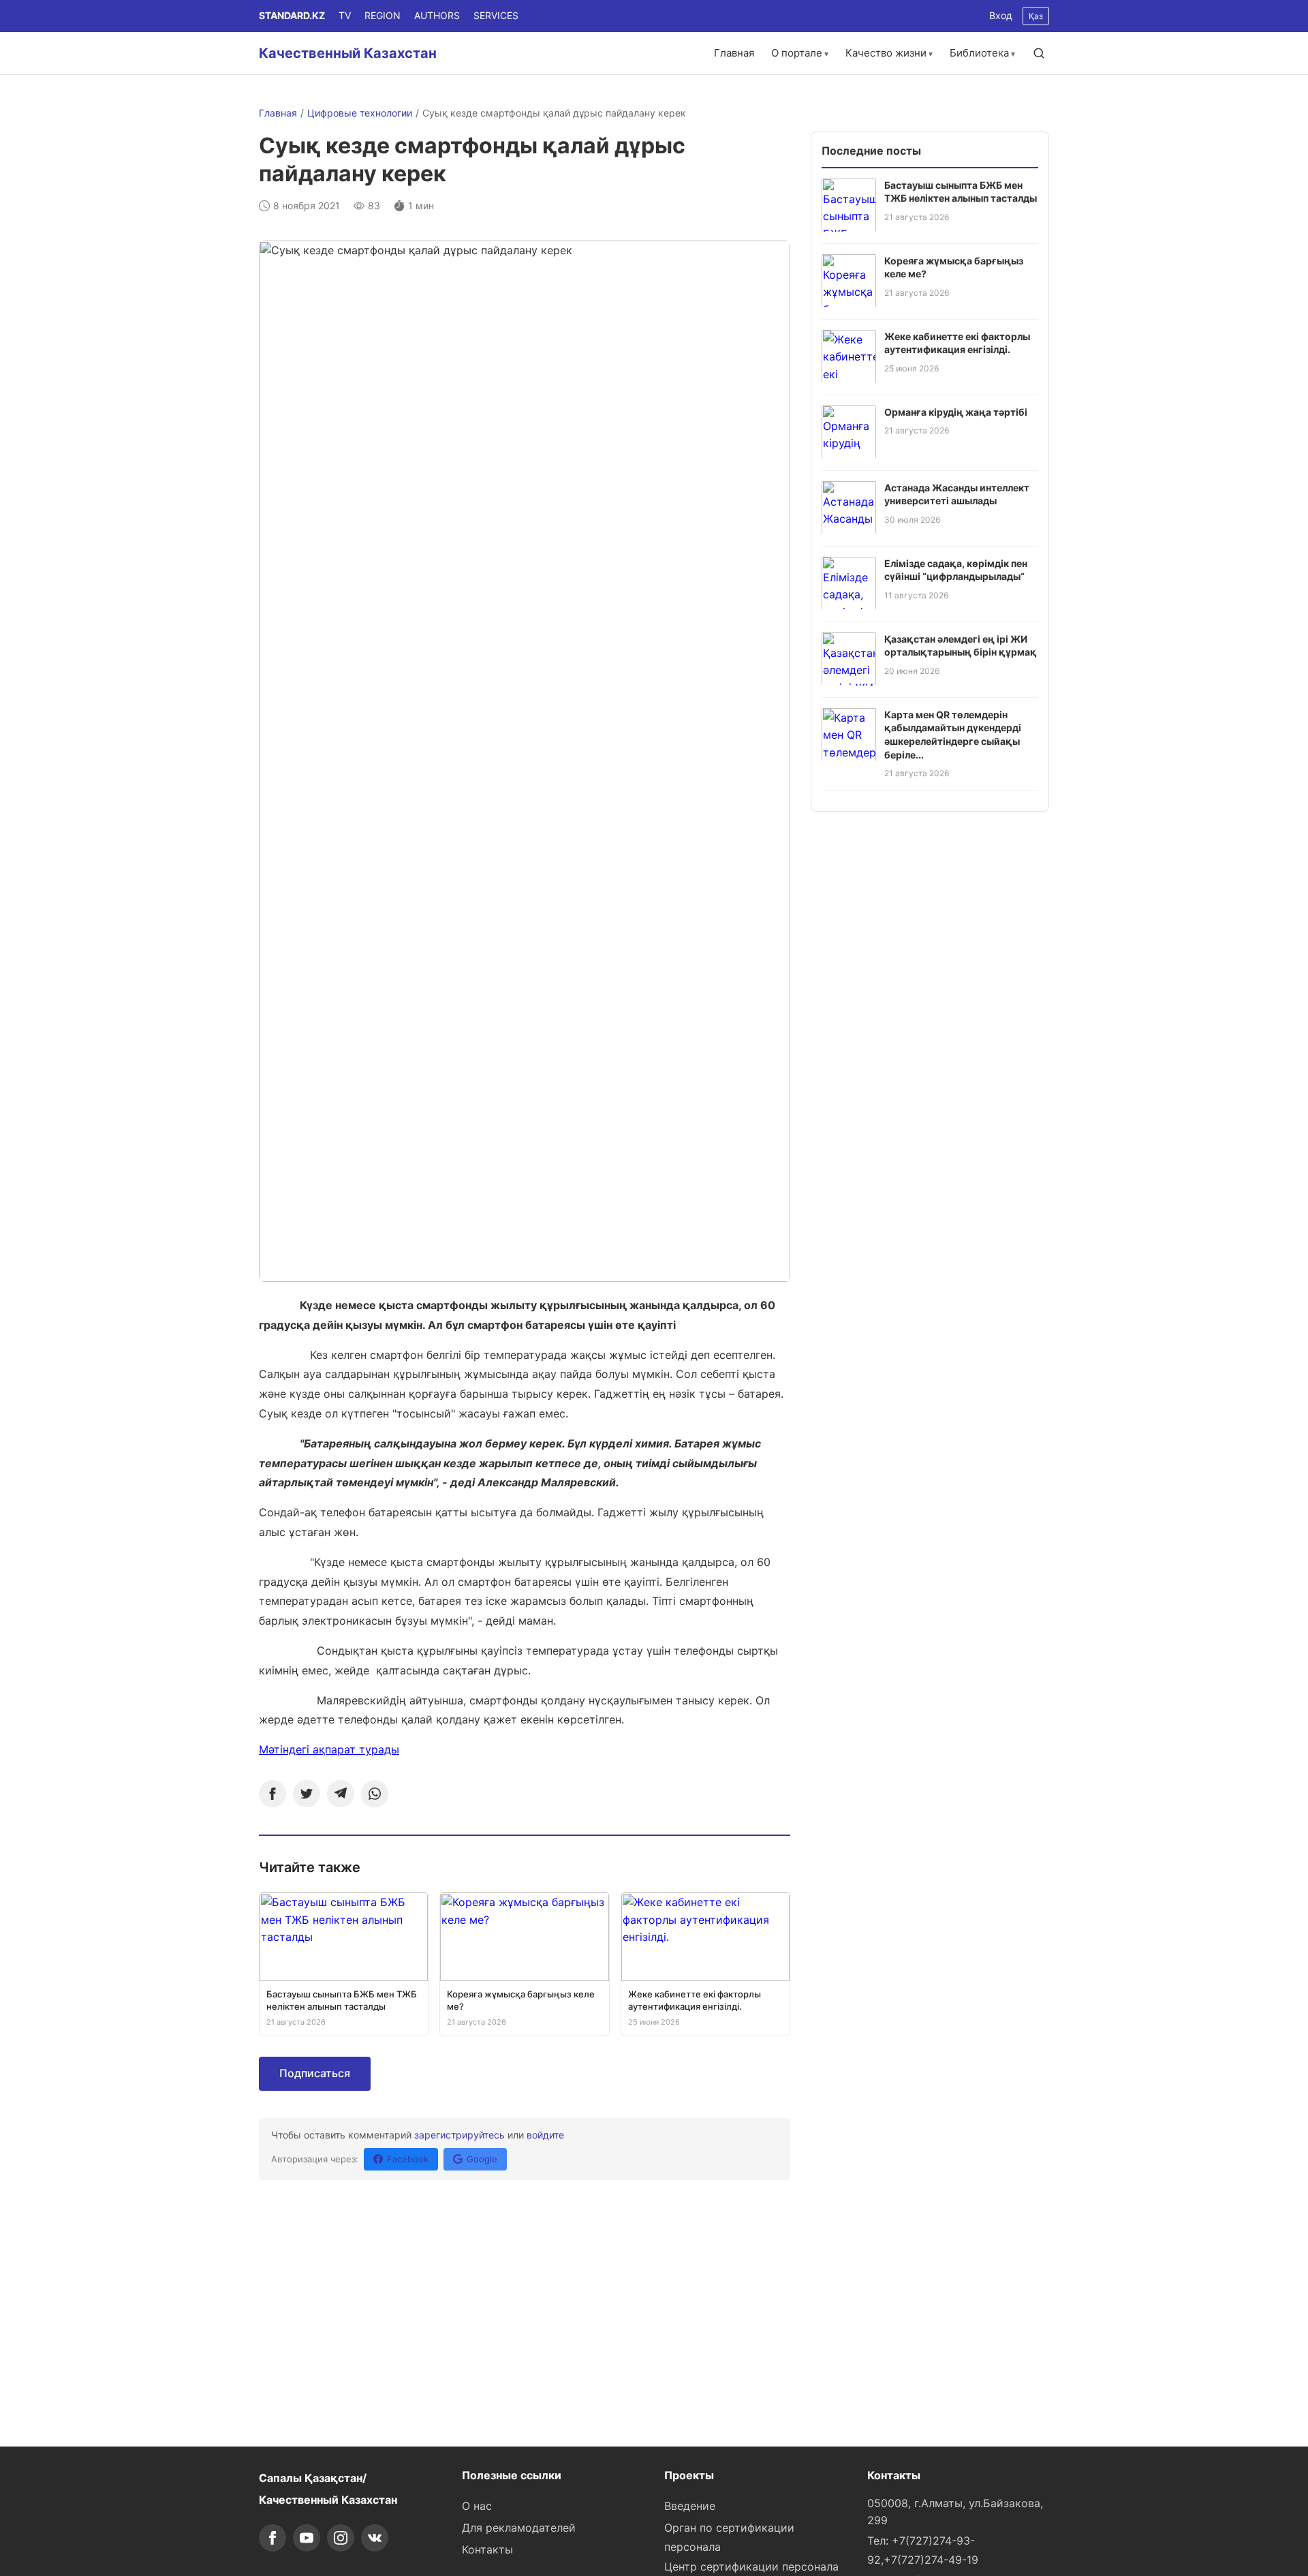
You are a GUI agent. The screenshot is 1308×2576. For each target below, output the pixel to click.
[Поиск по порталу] (1039, 53)
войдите (545, 2135)
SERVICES (496, 15)
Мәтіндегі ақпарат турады (329, 1749)
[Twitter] (307, 1794)
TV (345, 15)
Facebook (408, 2159)
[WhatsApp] (375, 1794)
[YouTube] (307, 2538)
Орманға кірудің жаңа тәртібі (956, 411)
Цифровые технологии (360, 113)
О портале (797, 53)
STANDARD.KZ (292, 15)
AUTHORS (437, 15)
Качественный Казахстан (348, 53)
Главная (734, 53)
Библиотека (979, 53)
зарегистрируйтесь (460, 2135)
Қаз (1036, 16)
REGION (383, 15)
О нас (477, 2506)
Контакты (487, 2549)
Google (482, 2159)
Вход (1001, 15)
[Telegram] (341, 1794)
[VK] (375, 2538)
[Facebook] (272, 1794)
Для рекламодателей (519, 2528)
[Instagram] (341, 2538)
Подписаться (315, 2073)
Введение (690, 2506)
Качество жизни (886, 53)
